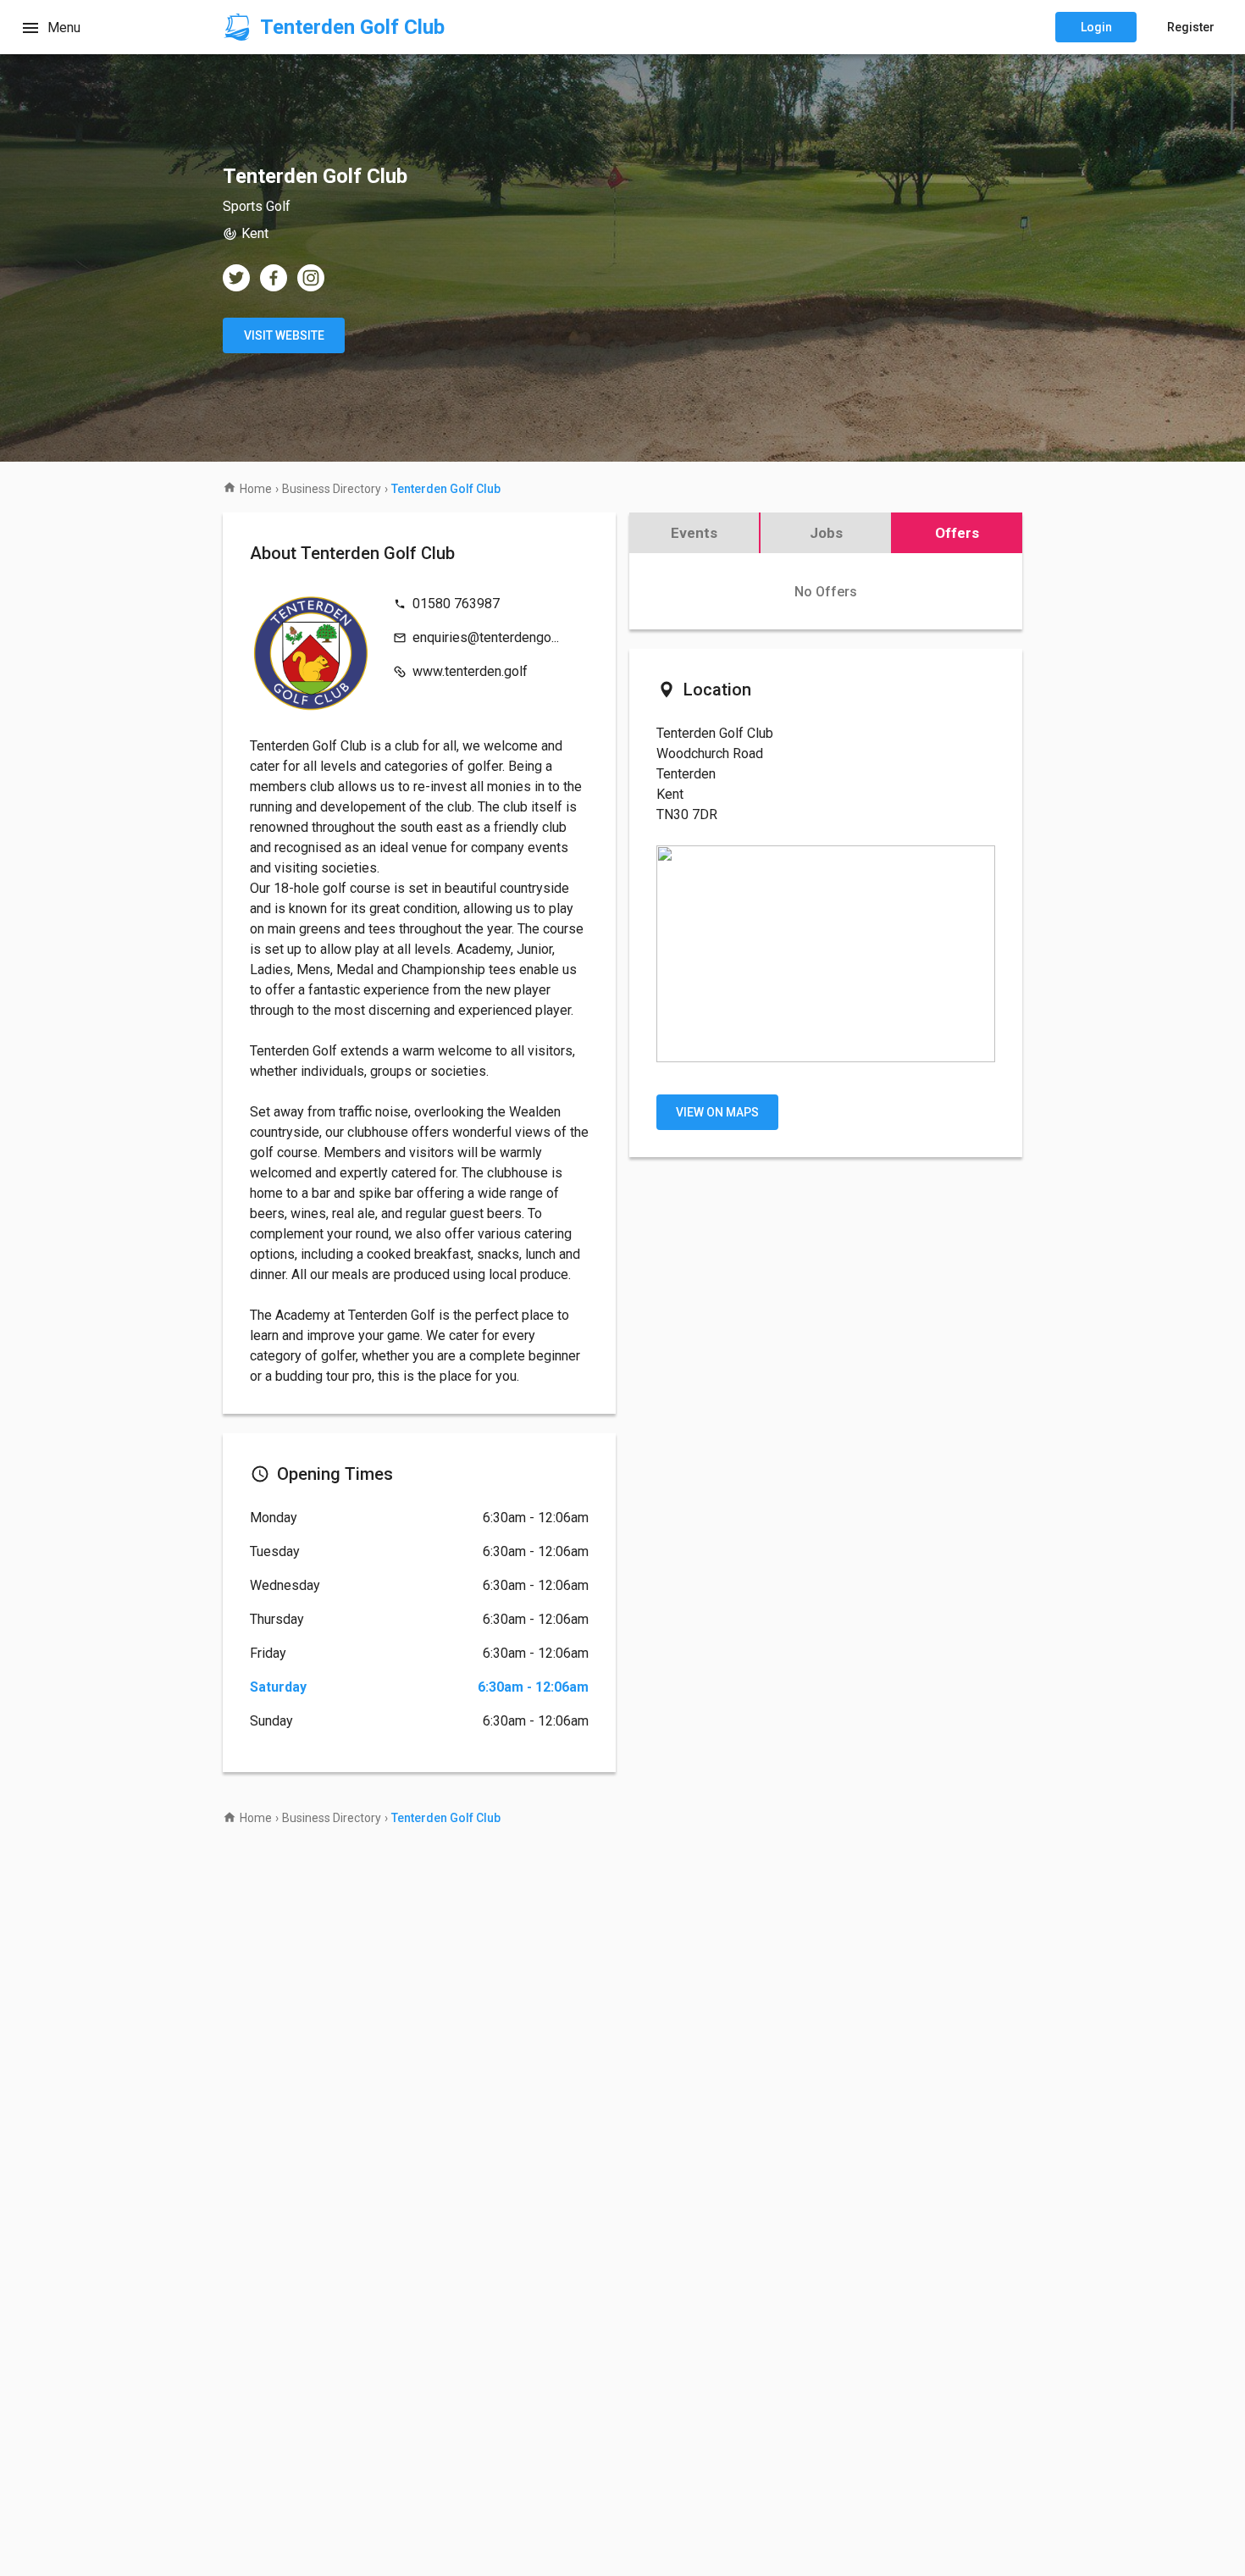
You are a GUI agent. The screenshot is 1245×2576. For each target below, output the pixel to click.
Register (1191, 27)
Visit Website (284, 335)
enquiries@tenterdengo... (486, 637)
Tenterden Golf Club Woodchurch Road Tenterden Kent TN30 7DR (715, 774)
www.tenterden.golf (470, 671)
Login (1096, 27)
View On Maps (717, 1112)
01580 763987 (456, 604)
